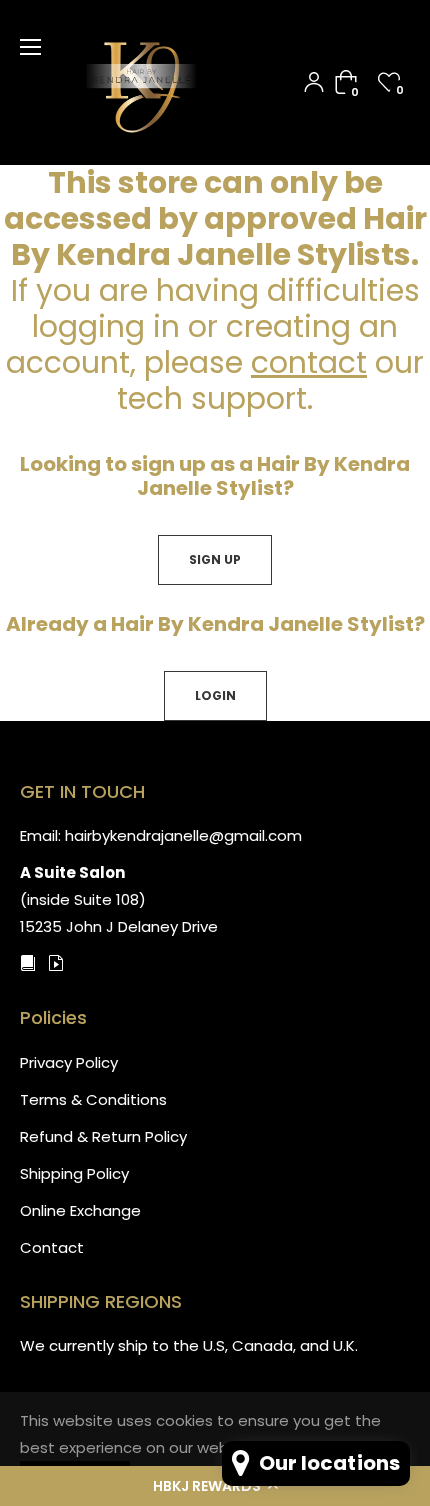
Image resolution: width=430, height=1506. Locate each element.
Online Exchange (80, 1210)
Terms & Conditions (93, 1099)
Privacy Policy (69, 1062)
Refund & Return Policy (103, 1136)
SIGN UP (215, 559)
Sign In (314, 82)
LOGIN (215, 695)
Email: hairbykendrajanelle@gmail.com (161, 835)
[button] (215, 1486)
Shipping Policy (74, 1173)
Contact (52, 1247)
